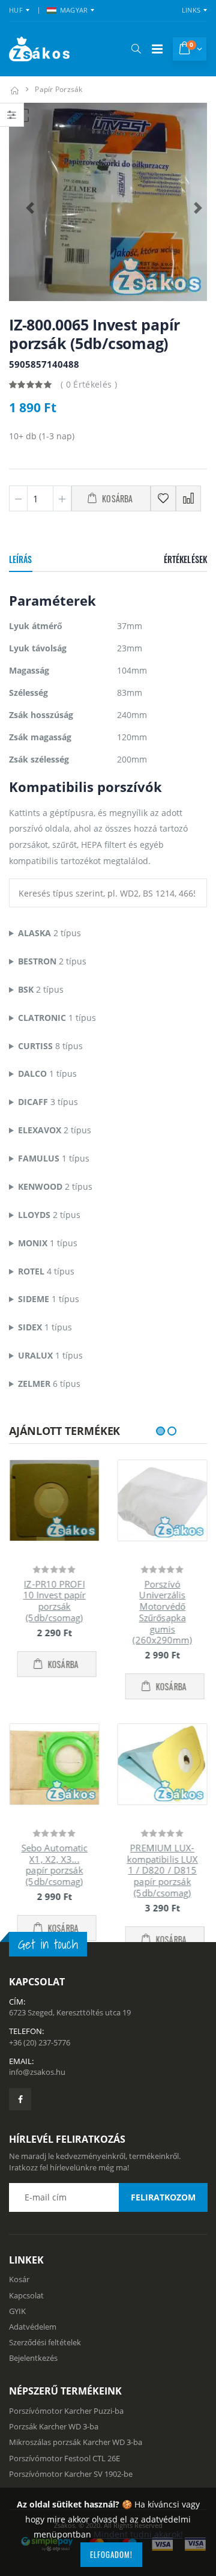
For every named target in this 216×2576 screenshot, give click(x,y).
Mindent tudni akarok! (138, 2534)
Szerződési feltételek (45, 2376)
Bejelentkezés (33, 2392)
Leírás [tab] (21, 559)
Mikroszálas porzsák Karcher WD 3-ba (76, 2476)
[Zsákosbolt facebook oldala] (20, 2133)
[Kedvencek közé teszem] (163, 498)
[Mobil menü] (157, 49)
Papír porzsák (58, 89)
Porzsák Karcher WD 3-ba (54, 2460)
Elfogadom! (111, 2554)
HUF (16, 10)
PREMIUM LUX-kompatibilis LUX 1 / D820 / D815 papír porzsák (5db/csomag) (162, 1870)
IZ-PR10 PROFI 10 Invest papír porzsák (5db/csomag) (54, 1601)
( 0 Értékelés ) (89, 384)
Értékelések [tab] (185, 559)
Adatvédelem (33, 2360)
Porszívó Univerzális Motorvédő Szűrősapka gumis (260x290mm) (162, 1612)
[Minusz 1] (18, 498)
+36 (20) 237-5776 (40, 2076)
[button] (136, 49)
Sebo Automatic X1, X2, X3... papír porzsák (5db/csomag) (54, 1865)
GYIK (17, 2345)
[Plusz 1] (62, 498)
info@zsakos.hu (37, 2106)
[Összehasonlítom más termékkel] (188, 498)
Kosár (19, 2313)
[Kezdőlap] (14, 89)
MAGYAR (74, 10)
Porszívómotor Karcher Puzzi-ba (66, 2444)
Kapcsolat (26, 2329)
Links (191, 10)
